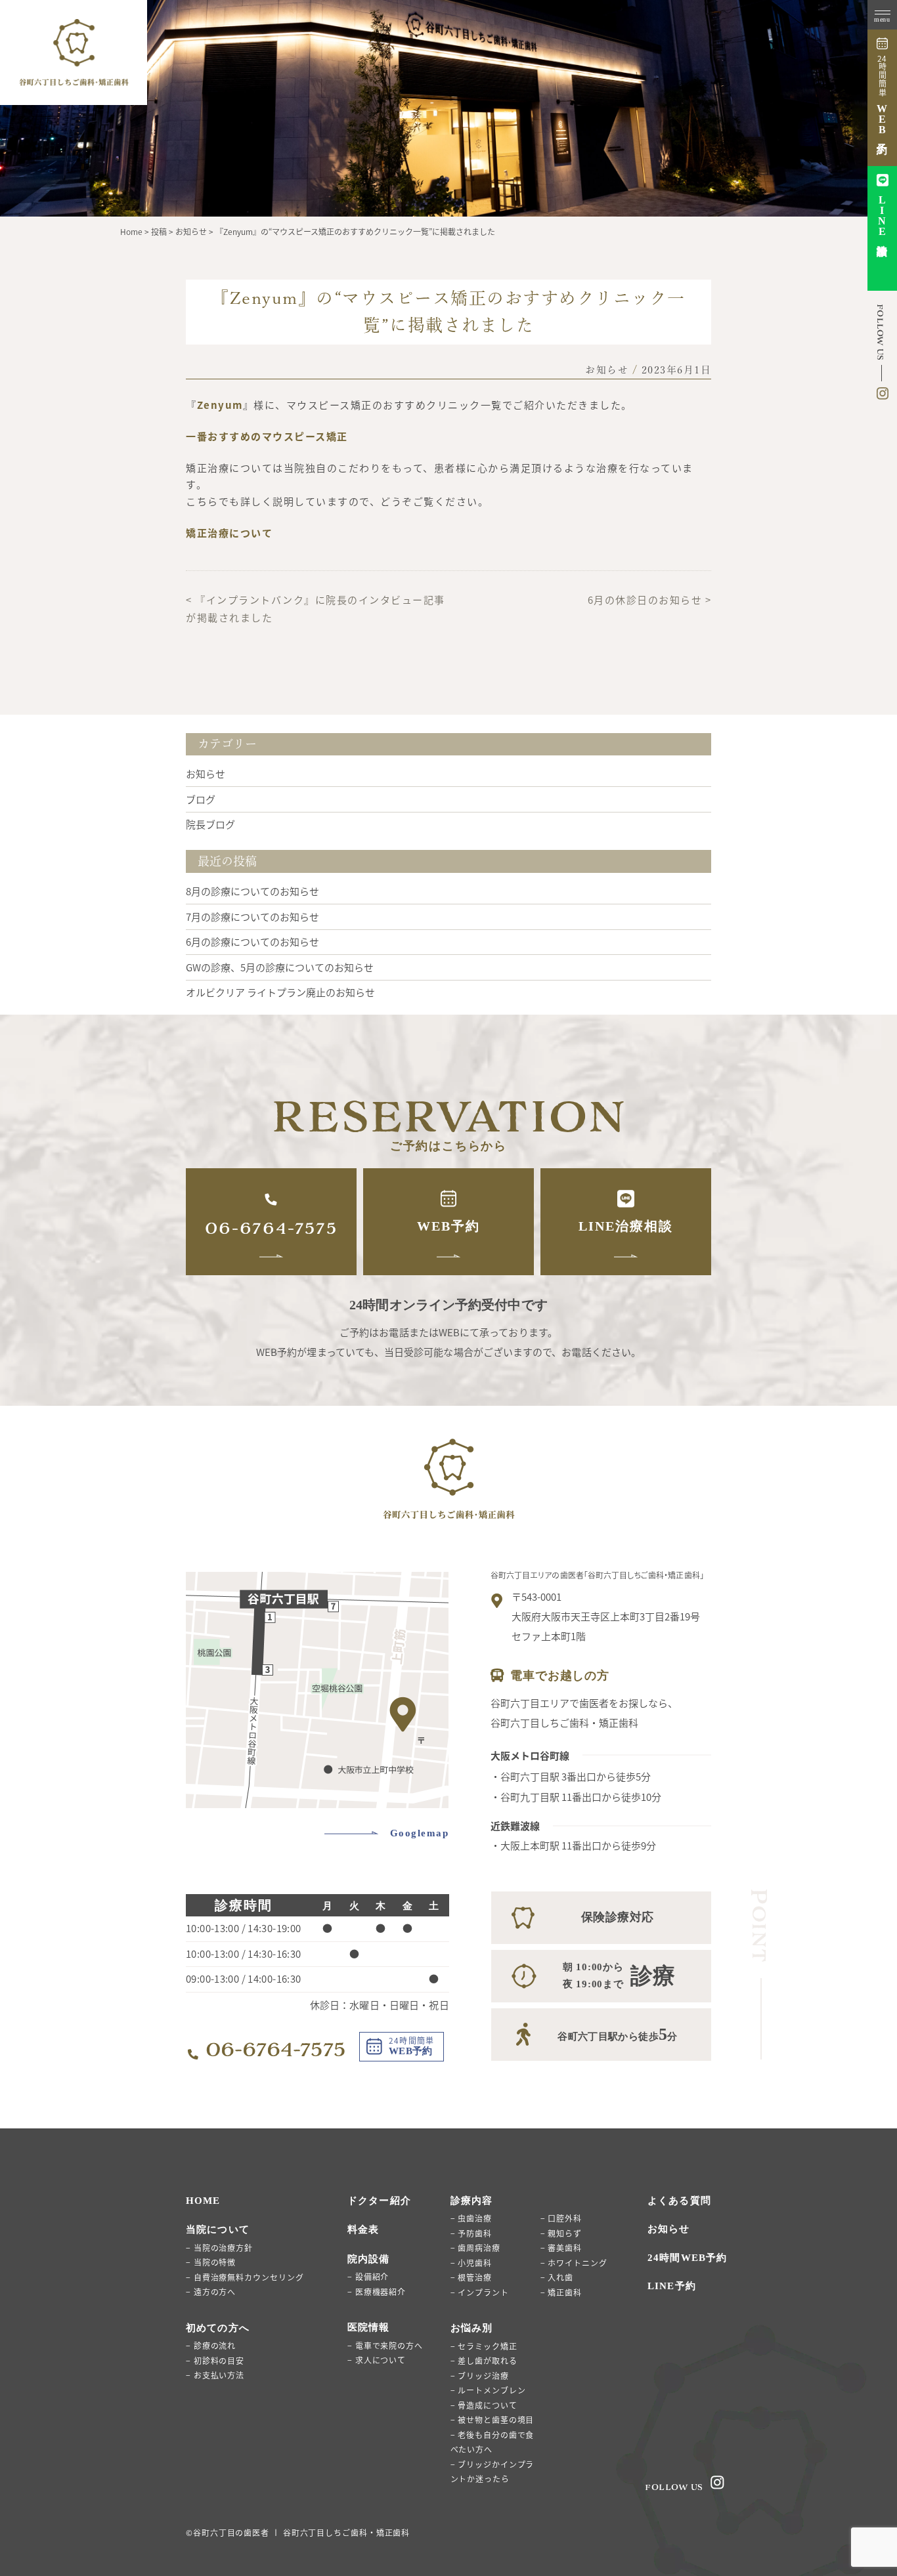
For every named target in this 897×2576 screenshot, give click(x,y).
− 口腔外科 (561, 2218)
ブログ (201, 799)
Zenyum (220, 405)
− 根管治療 (471, 2277)
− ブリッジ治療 (480, 2375)
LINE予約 (672, 2286)
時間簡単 (882, 95)
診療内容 (472, 2201)
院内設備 (369, 2259)
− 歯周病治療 (475, 2248)
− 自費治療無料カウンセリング (245, 2277)
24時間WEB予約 (687, 2258)
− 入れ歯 (557, 2277)
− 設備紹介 (368, 2276)
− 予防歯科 (471, 2233)
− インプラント (480, 2292)
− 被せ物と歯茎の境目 (492, 2419)
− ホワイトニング (574, 2263)
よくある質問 (679, 2201)
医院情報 (369, 2327)
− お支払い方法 (215, 2375)
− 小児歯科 (471, 2263)
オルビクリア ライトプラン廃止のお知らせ (280, 992)
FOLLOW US (674, 2487)
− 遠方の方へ (211, 2291)
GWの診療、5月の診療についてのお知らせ (280, 967)
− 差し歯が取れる (484, 2360)
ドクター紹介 (379, 2201)
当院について (218, 2229)
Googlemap (420, 1833)
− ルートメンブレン (488, 2390)
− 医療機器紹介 (377, 2291)
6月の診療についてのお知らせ (252, 941)
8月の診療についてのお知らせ (252, 891)
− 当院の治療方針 (219, 2248)
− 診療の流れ (211, 2345)
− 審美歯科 (561, 2248)
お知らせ (607, 370)
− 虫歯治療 (471, 2218)
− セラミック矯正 (484, 2346)
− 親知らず (561, 2233)
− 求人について (377, 2360)
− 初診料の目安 (215, 2360)
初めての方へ (218, 2328)
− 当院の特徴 (211, 2262)
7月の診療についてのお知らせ (252, 917)
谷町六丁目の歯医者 (231, 2532)
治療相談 (882, 216)
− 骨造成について (484, 2405)
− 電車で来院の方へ (385, 2345)
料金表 (363, 2229)
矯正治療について (229, 533)
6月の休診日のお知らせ (645, 600)
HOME (203, 2201)
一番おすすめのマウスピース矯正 (267, 436)
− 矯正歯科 (561, 2292)
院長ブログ (210, 824)
